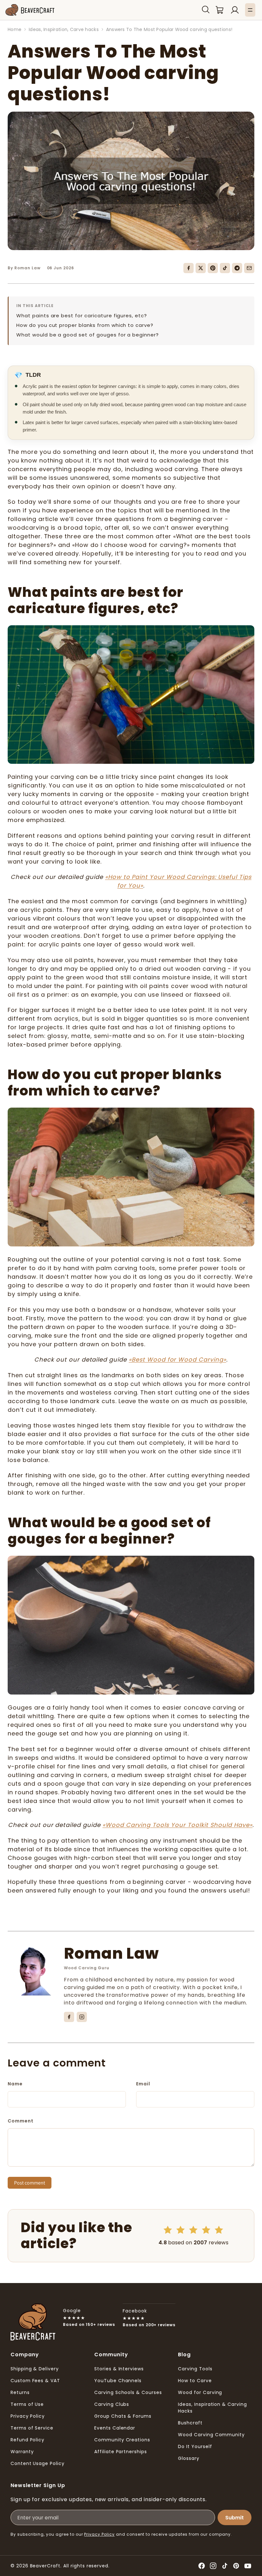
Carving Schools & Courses (128, 2392)
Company (25, 2355)
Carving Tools (195, 2369)
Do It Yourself (195, 2446)
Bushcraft (190, 2423)
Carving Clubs (112, 2404)
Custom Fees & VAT (35, 2381)
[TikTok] (225, 268)
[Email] (249, 268)
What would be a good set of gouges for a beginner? (88, 335)
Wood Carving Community (211, 2435)
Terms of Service (32, 2428)
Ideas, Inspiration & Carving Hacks (212, 2408)
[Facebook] (189, 268)
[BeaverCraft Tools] (30, 10)
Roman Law (111, 1953)
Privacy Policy (28, 2416)
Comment (21, 2121)
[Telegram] (237, 268)
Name (15, 2084)
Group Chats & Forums (123, 2416)
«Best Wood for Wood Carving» (177, 1359)
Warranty (22, 2452)
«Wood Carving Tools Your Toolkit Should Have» (177, 1825)
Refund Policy (27, 2440)
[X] (201, 268)
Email (143, 2084)
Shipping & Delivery (35, 2369)
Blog (184, 2355)
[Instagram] (82, 2017)
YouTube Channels (118, 2381)
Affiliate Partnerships (121, 2452)
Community (111, 2355)
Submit (235, 2518)
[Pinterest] (213, 268)
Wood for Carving (200, 2392)
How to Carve (195, 2381)
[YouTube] (248, 2566)
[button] (206, 10)
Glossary (189, 2458)
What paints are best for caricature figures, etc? (82, 316)
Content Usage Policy (38, 2463)
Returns (20, 2392)
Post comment (30, 2183)
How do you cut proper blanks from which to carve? (85, 325)
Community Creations (122, 2440)
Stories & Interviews (119, 2369)
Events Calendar (115, 2428)
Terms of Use (27, 2404)
